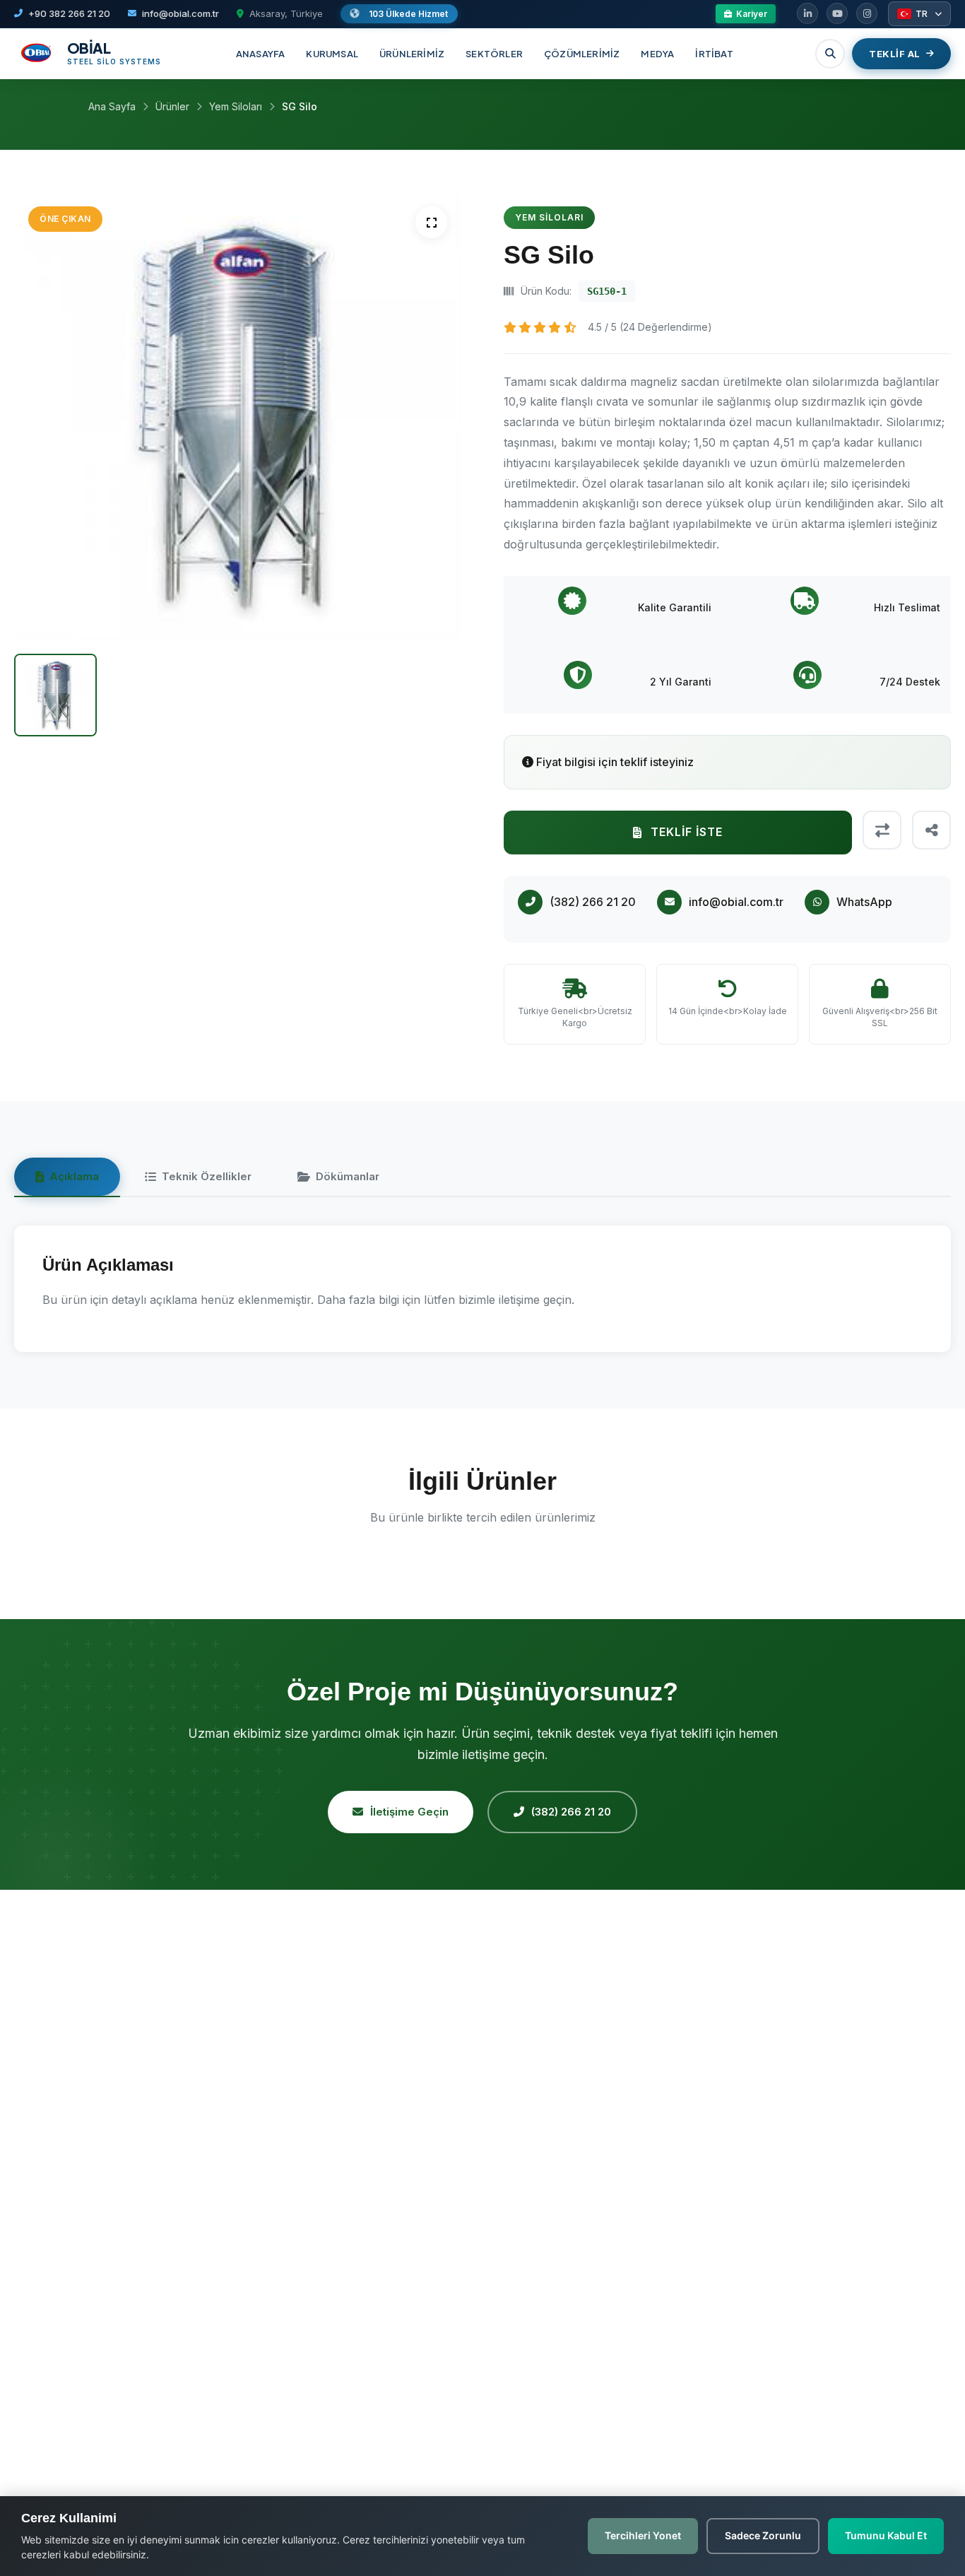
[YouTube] (837, 13)
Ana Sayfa (112, 106)
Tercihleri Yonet (643, 2535)
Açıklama (74, 1176)
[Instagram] (867, 13)
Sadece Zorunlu (763, 2535)
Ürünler (172, 106)
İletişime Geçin (409, 1812)
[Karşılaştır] (882, 830)
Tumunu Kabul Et (886, 2535)
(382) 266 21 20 (571, 1812)
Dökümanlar (348, 1176)
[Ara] (830, 54)
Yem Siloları (236, 106)
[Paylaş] (931, 830)
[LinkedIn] (807, 13)
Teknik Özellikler (207, 1176)
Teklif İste (687, 832)
